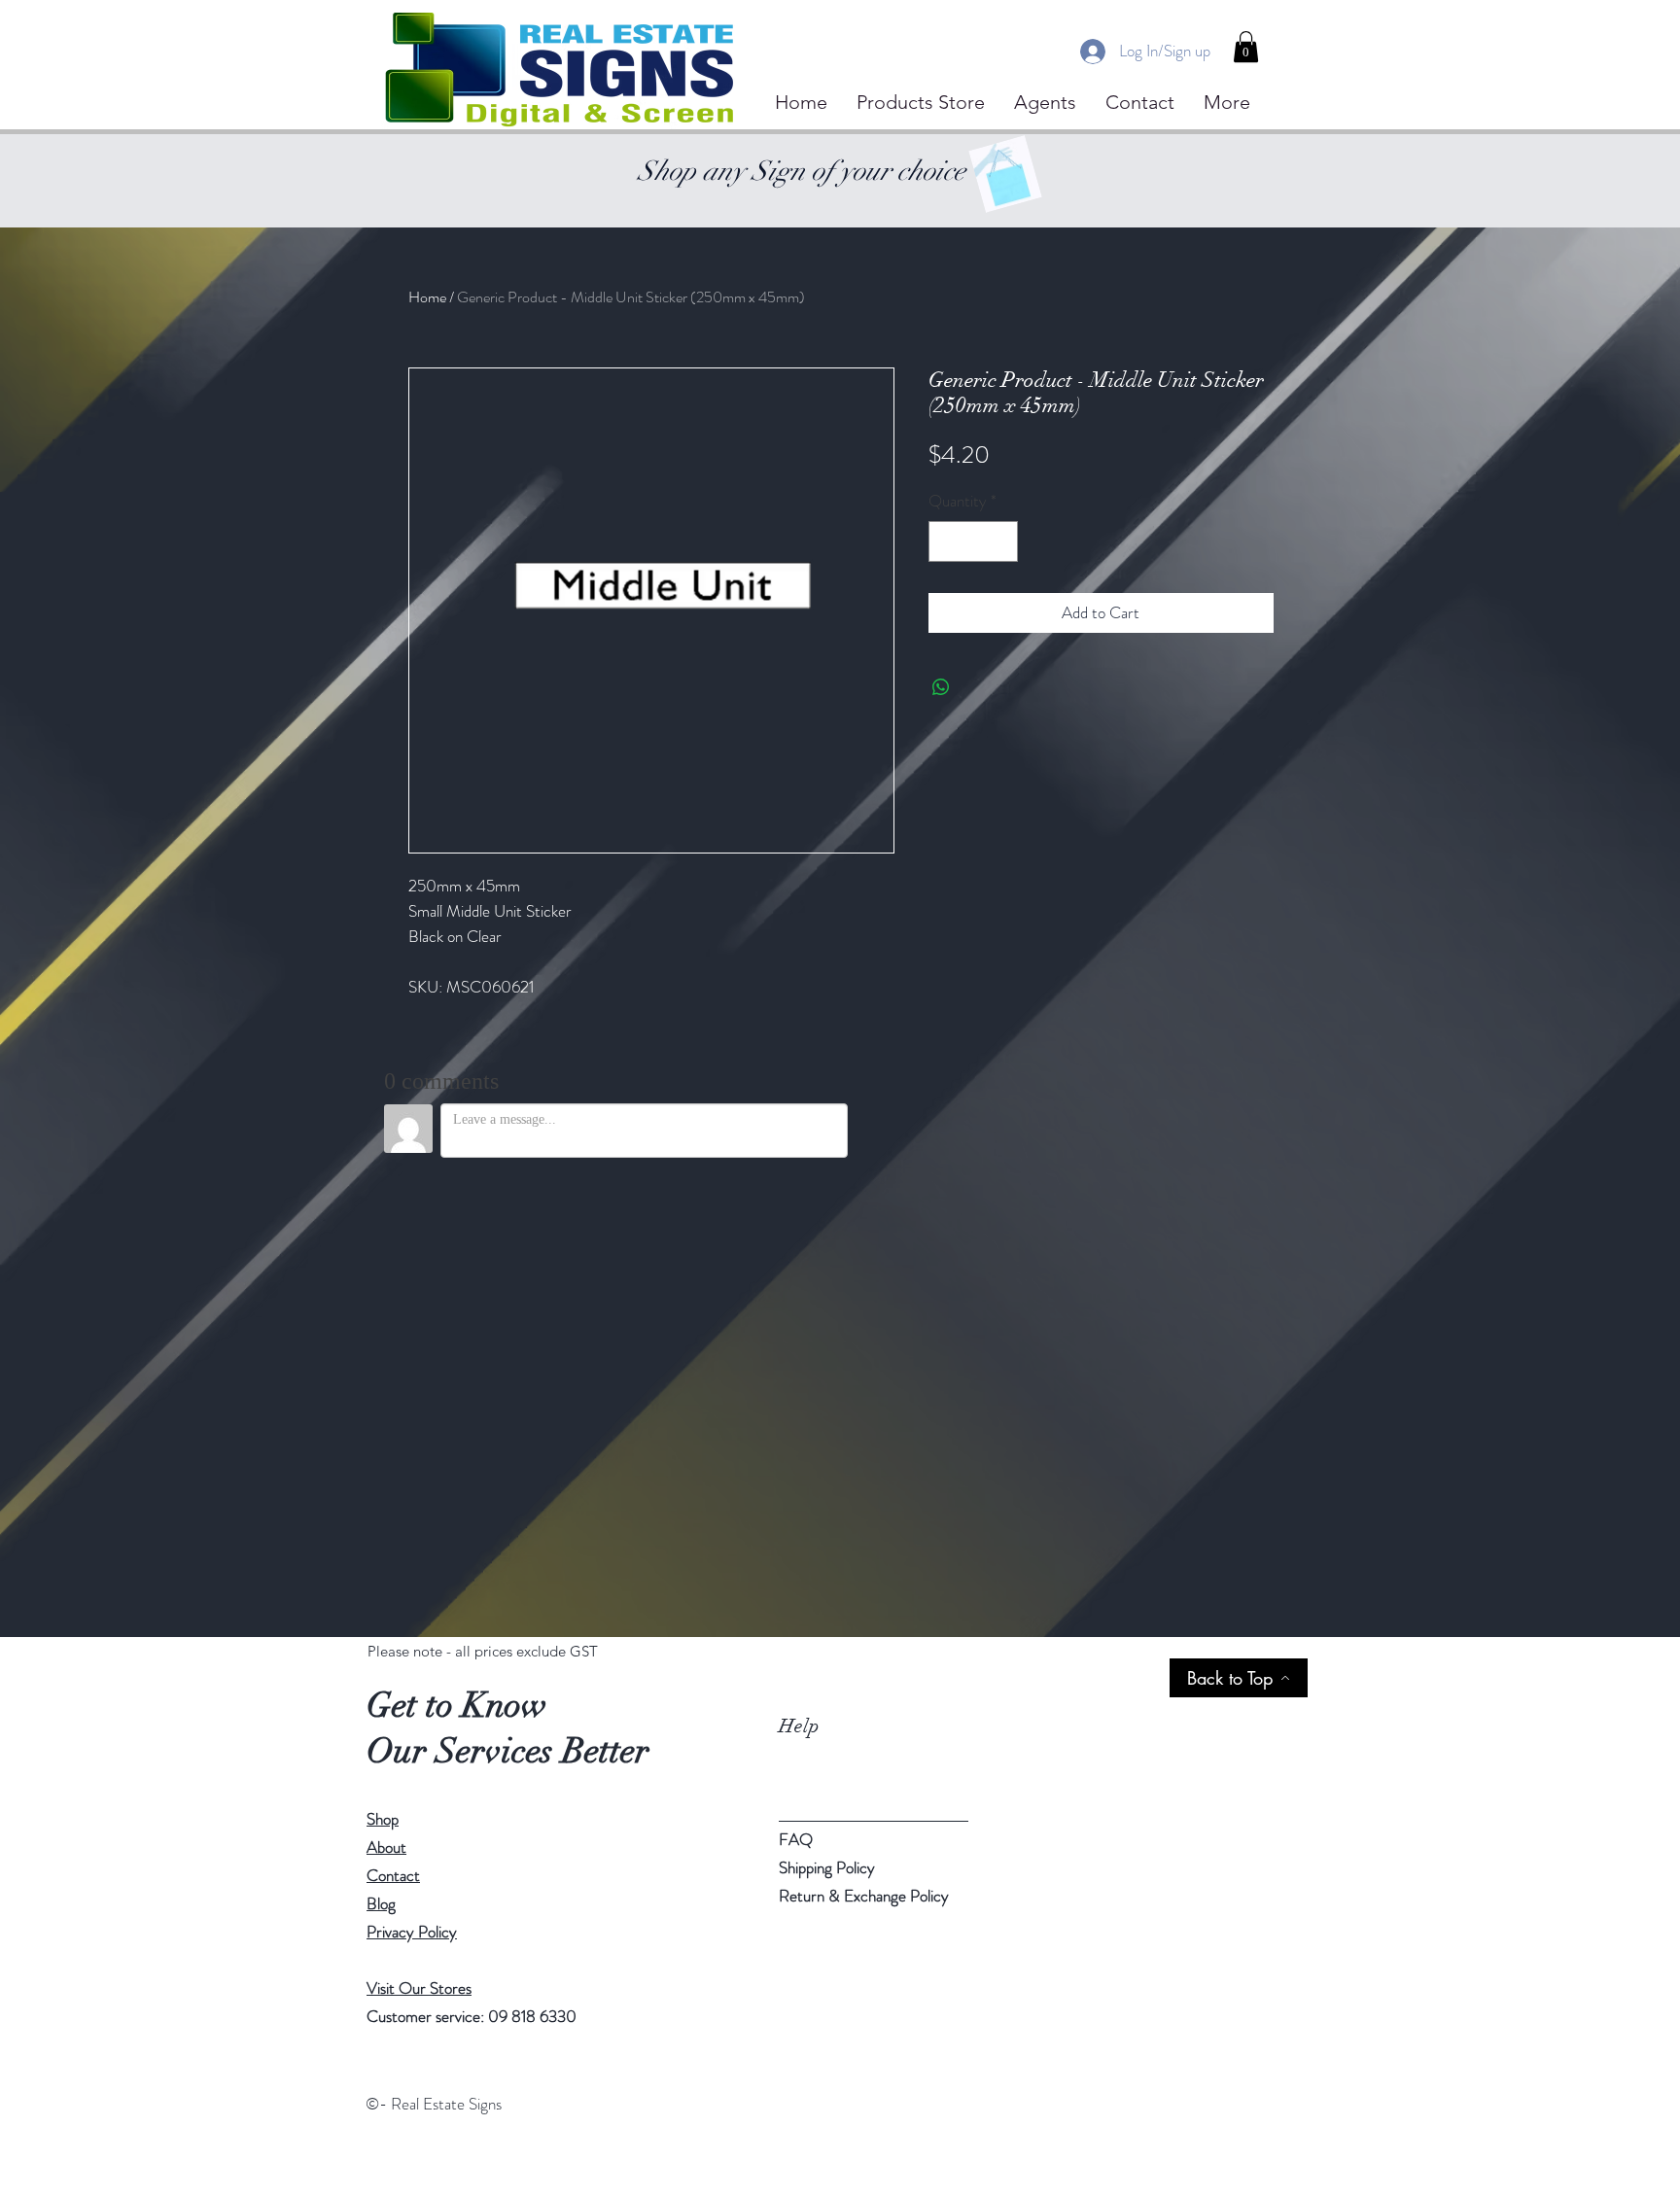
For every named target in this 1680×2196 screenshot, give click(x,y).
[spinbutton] (973, 541)
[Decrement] (946, 541)
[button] (1246, 47)
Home (427, 297)
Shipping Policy (827, 1867)
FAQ (796, 1839)
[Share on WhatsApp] (941, 687)
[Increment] (1000, 541)
